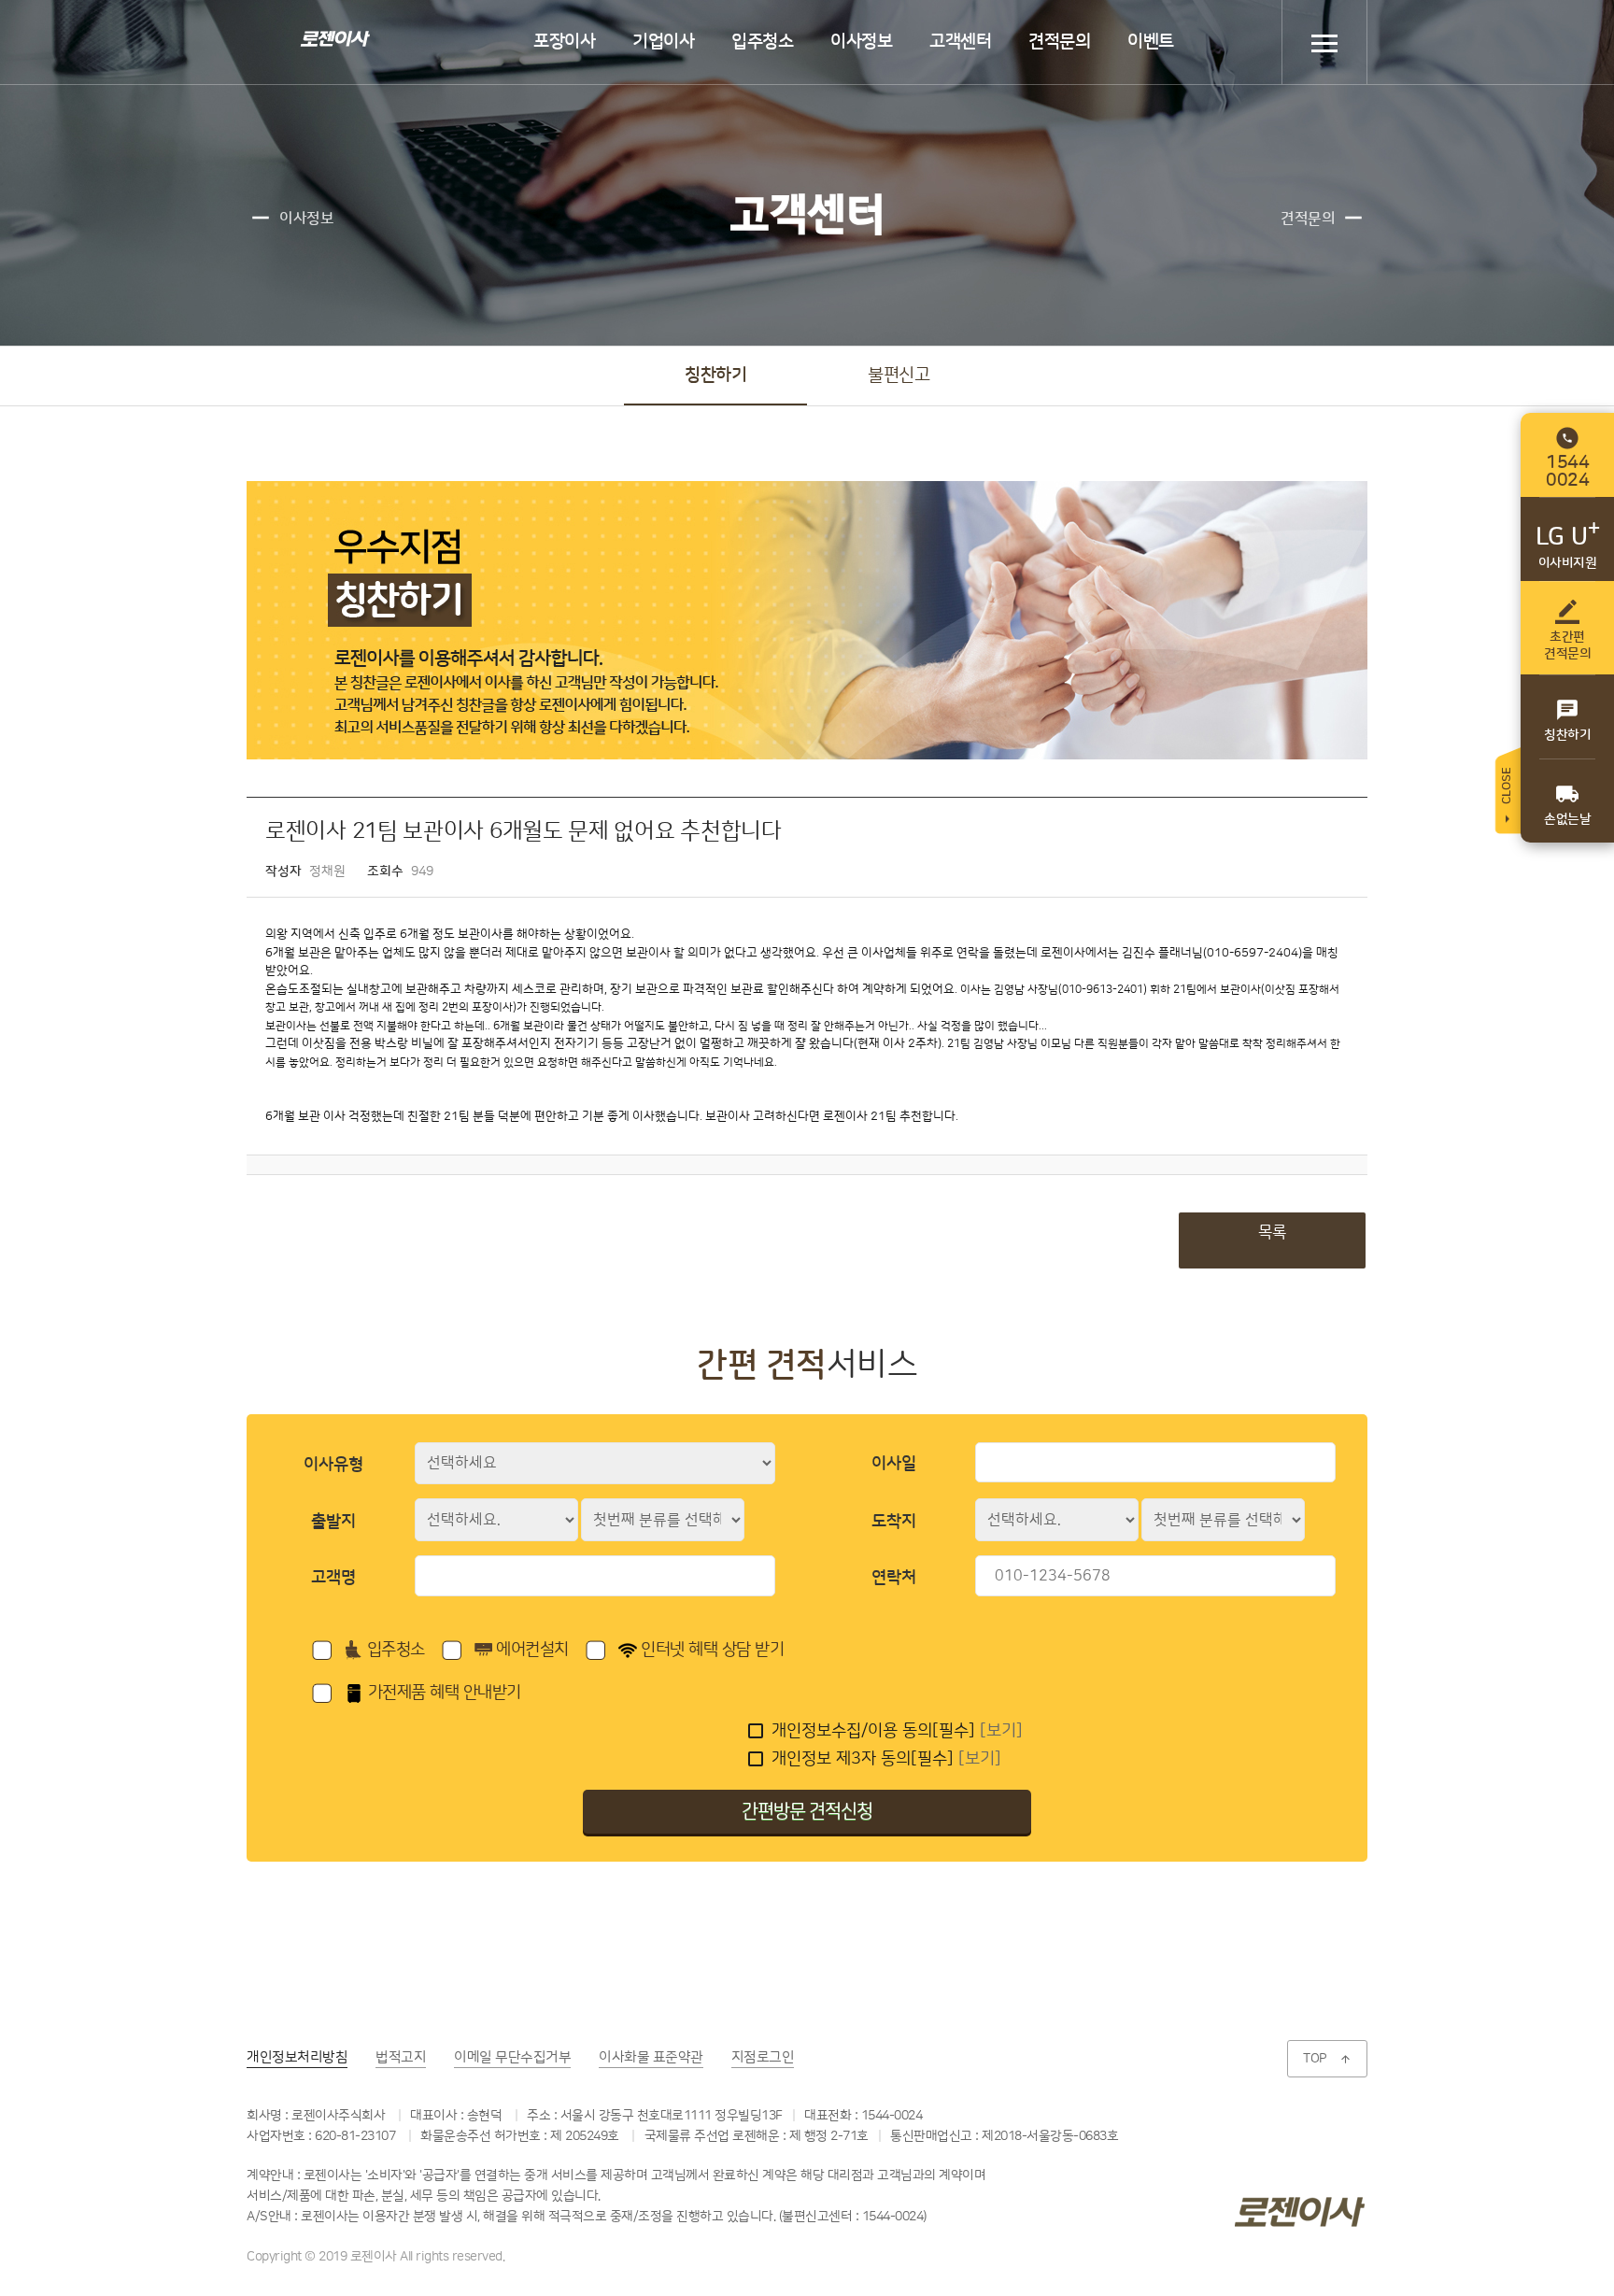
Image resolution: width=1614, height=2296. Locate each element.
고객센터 (960, 42)
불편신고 (899, 375)
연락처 (894, 1578)
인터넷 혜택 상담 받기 (711, 1650)
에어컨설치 (531, 1650)
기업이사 (663, 42)
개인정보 (297, 2057)
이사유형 (333, 1465)
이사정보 (861, 42)
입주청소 (762, 42)
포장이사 (564, 42)
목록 (1272, 1232)
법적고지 (401, 2057)
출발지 (333, 1522)
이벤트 (1151, 42)
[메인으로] (333, 38)
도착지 (894, 1522)
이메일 (512, 2057)
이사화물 (651, 2057)
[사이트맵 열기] (1324, 43)
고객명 (333, 1578)
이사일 (894, 1464)
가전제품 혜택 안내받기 (442, 1693)
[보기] (1001, 1731)
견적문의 (1059, 42)
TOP (1327, 2059)
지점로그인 (763, 2057)
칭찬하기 (715, 375)
